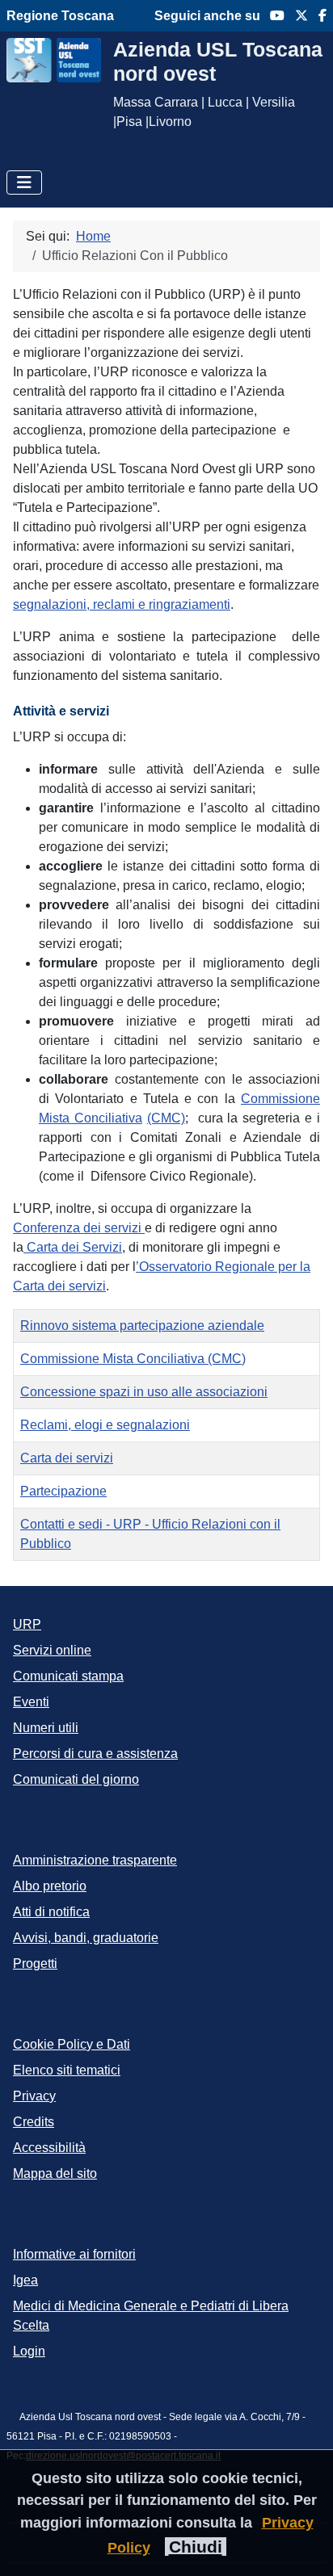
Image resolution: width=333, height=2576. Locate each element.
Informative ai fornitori (74, 2254)
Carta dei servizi (67, 1458)
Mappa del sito (55, 2173)
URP (27, 1624)
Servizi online (52, 1650)
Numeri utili (46, 1728)
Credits (34, 2122)
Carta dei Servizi (73, 1247)
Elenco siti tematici (67, 2070)
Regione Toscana (60, 16)
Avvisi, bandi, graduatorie (86, 1938)
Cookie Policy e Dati (72, 2044)
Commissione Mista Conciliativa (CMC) (133, 1359)
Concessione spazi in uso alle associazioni (144, 1392)
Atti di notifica (51, 1912)
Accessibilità (49, 2148)
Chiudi (196, 2547)
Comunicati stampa (68, 1676)
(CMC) (166, 1118)
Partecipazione (63, 1491)
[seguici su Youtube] (273, 16)
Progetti (35, 1963)
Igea (25, 2280)
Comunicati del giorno (76, 1779)
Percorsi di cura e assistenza (95, 1754)
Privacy (34, 2096)
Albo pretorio (50, 1886)
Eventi (31, 1702)
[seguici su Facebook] (317, 16)
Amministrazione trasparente (95, 1860)
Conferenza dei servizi (79, 1228)
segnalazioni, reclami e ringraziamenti (122, 604)
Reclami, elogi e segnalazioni (105, 1425)
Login (29, 2351)
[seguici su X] (296, 16)
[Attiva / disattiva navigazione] (24, 183)
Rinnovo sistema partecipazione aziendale (142, 1326)
